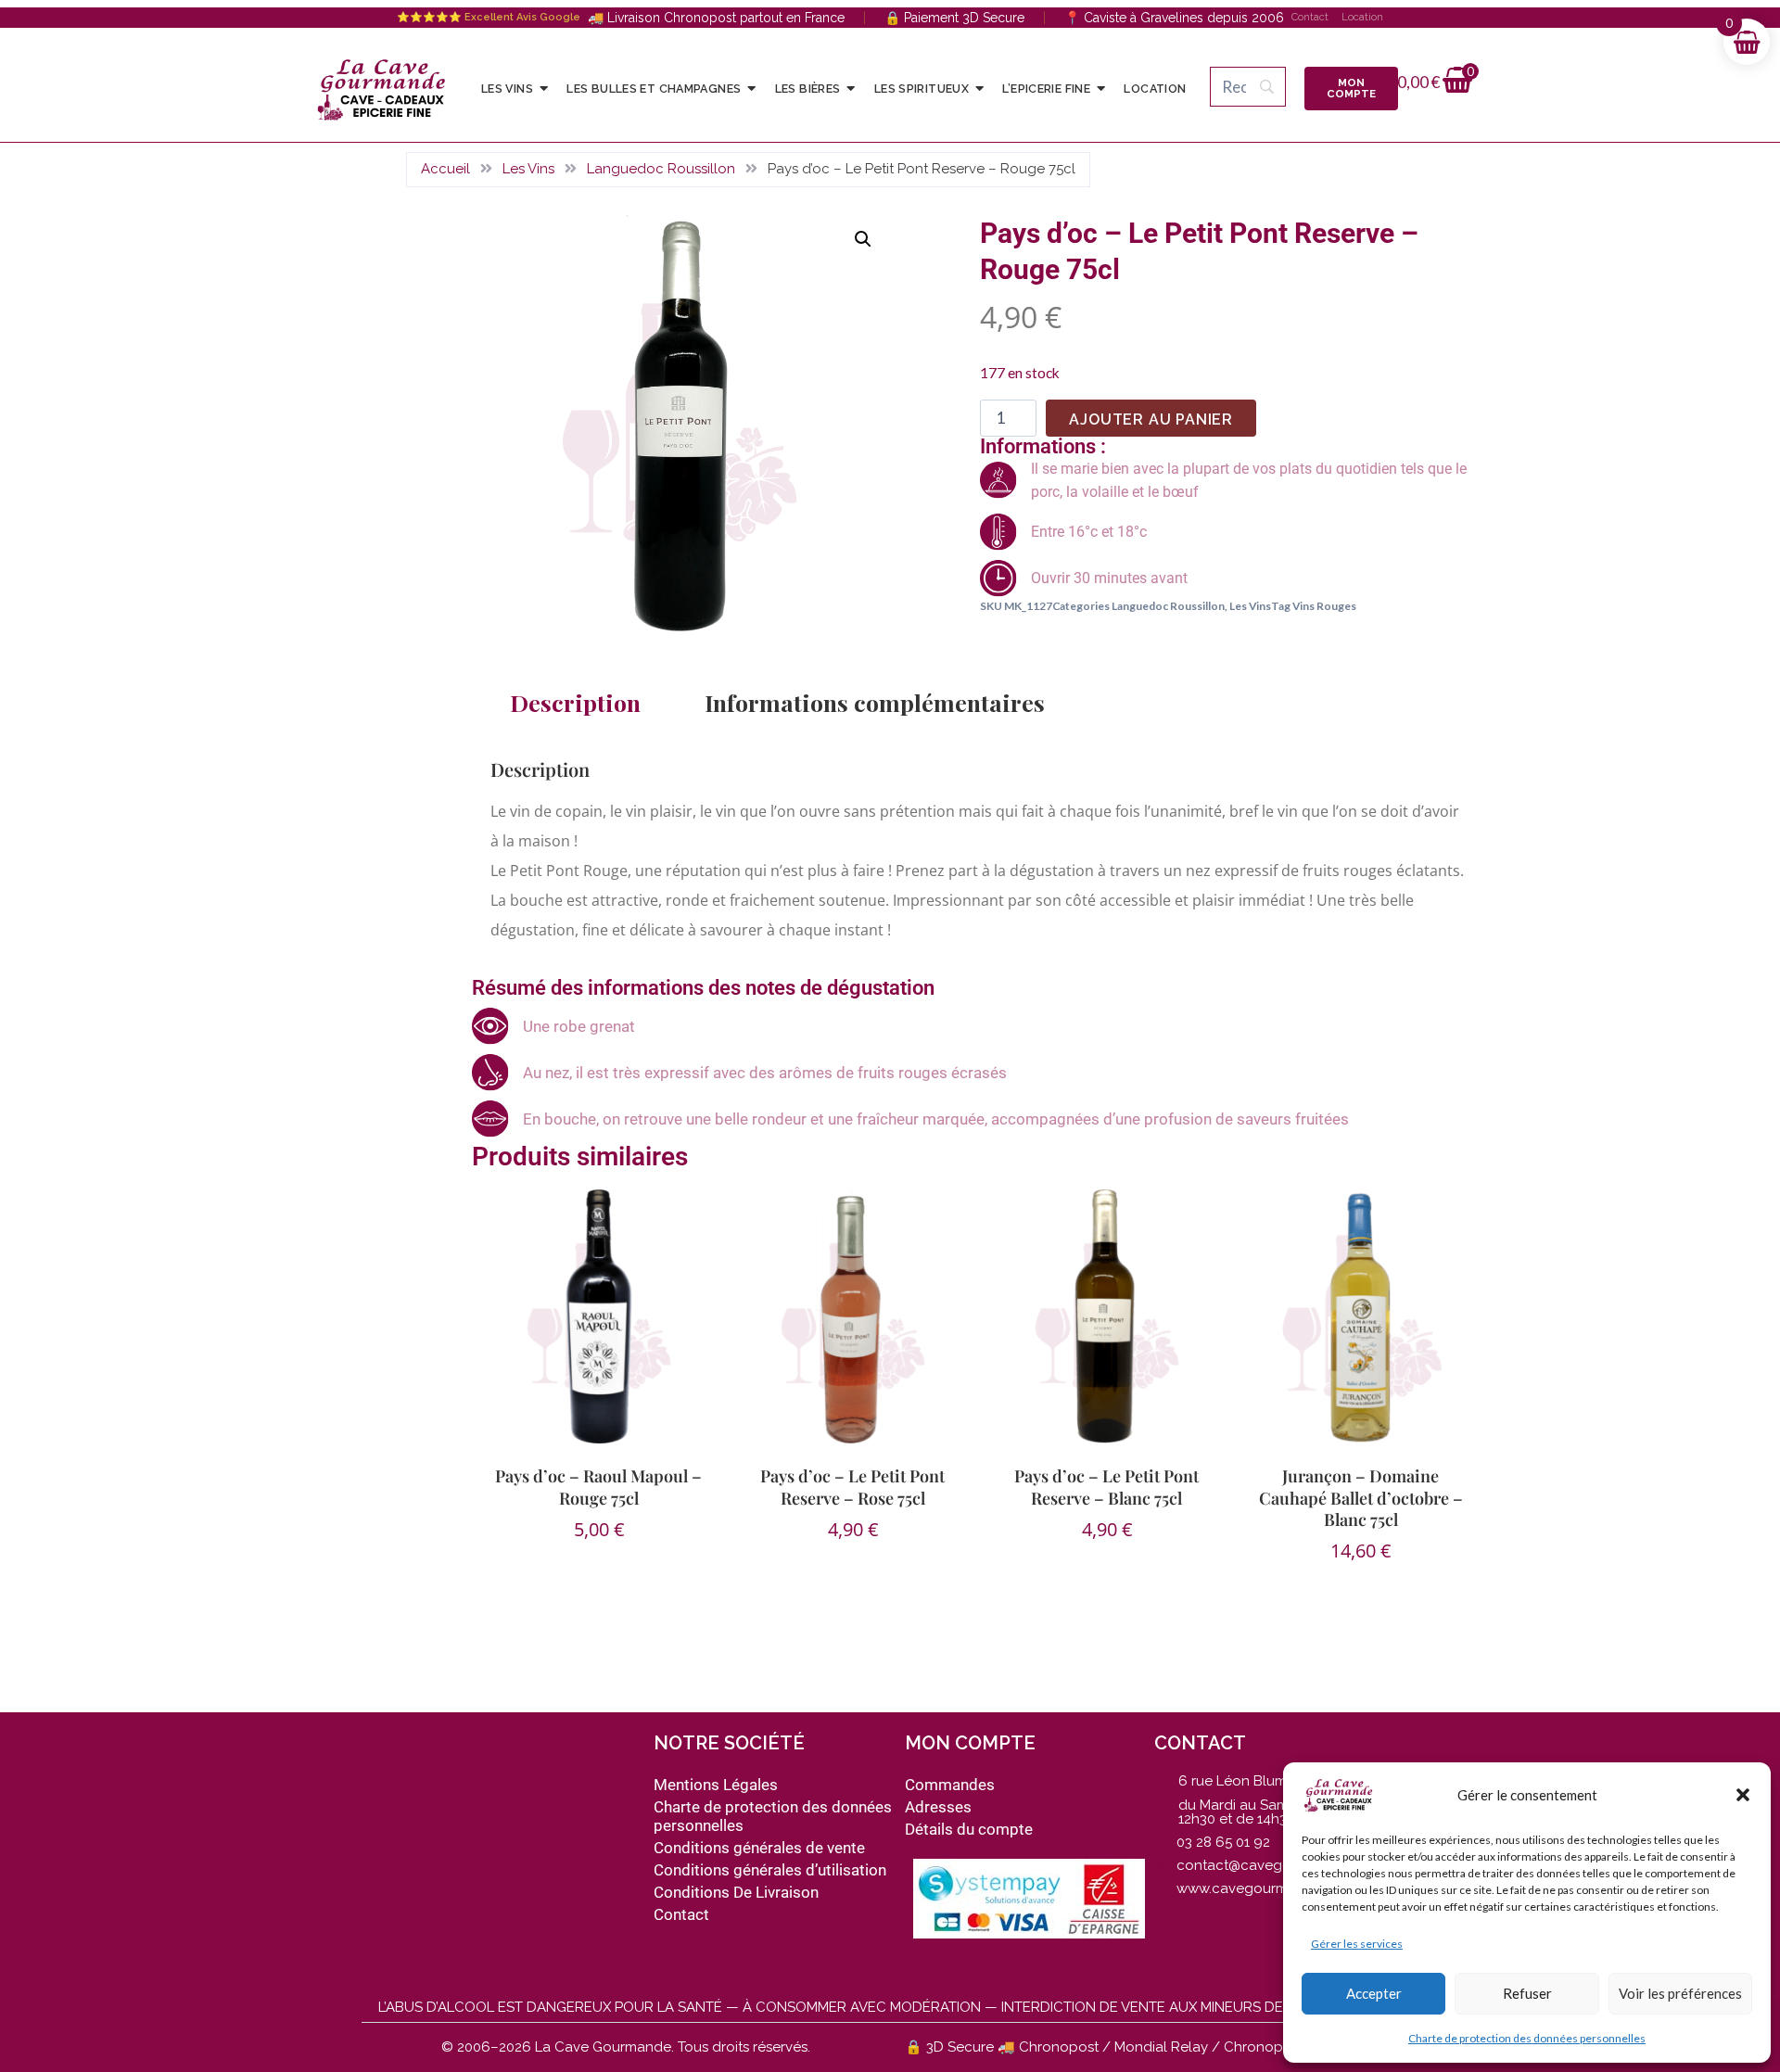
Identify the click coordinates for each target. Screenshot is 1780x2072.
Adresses (938, 1807)
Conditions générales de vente (759, 1848)
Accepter (1374, 1993)
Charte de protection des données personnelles (1527, 2038)
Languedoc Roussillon (661, 169)
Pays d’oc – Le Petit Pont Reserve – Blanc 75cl (1106, 1487)
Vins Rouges (1324, 606)
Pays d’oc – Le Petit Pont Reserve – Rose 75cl (852, 1487)
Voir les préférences (1680, 1993)
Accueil (445, 169)
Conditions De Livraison (736, 1892)
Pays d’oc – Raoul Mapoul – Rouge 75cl (598, 1487)
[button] (1743, 1795)
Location (1362, 17)
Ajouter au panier (1151, 419)
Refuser (1527, 1993)
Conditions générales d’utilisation (770, 1870)
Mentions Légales (716, 1785)
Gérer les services (1357, 1944)
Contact (1310, 17)
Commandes (950, 1785)
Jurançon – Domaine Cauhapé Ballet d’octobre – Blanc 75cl (1361, 1498)
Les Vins (528, 169)
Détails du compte (969, 1829)
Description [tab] (575, 702)
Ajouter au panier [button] (590, 1590)
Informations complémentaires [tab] (875, 702)
